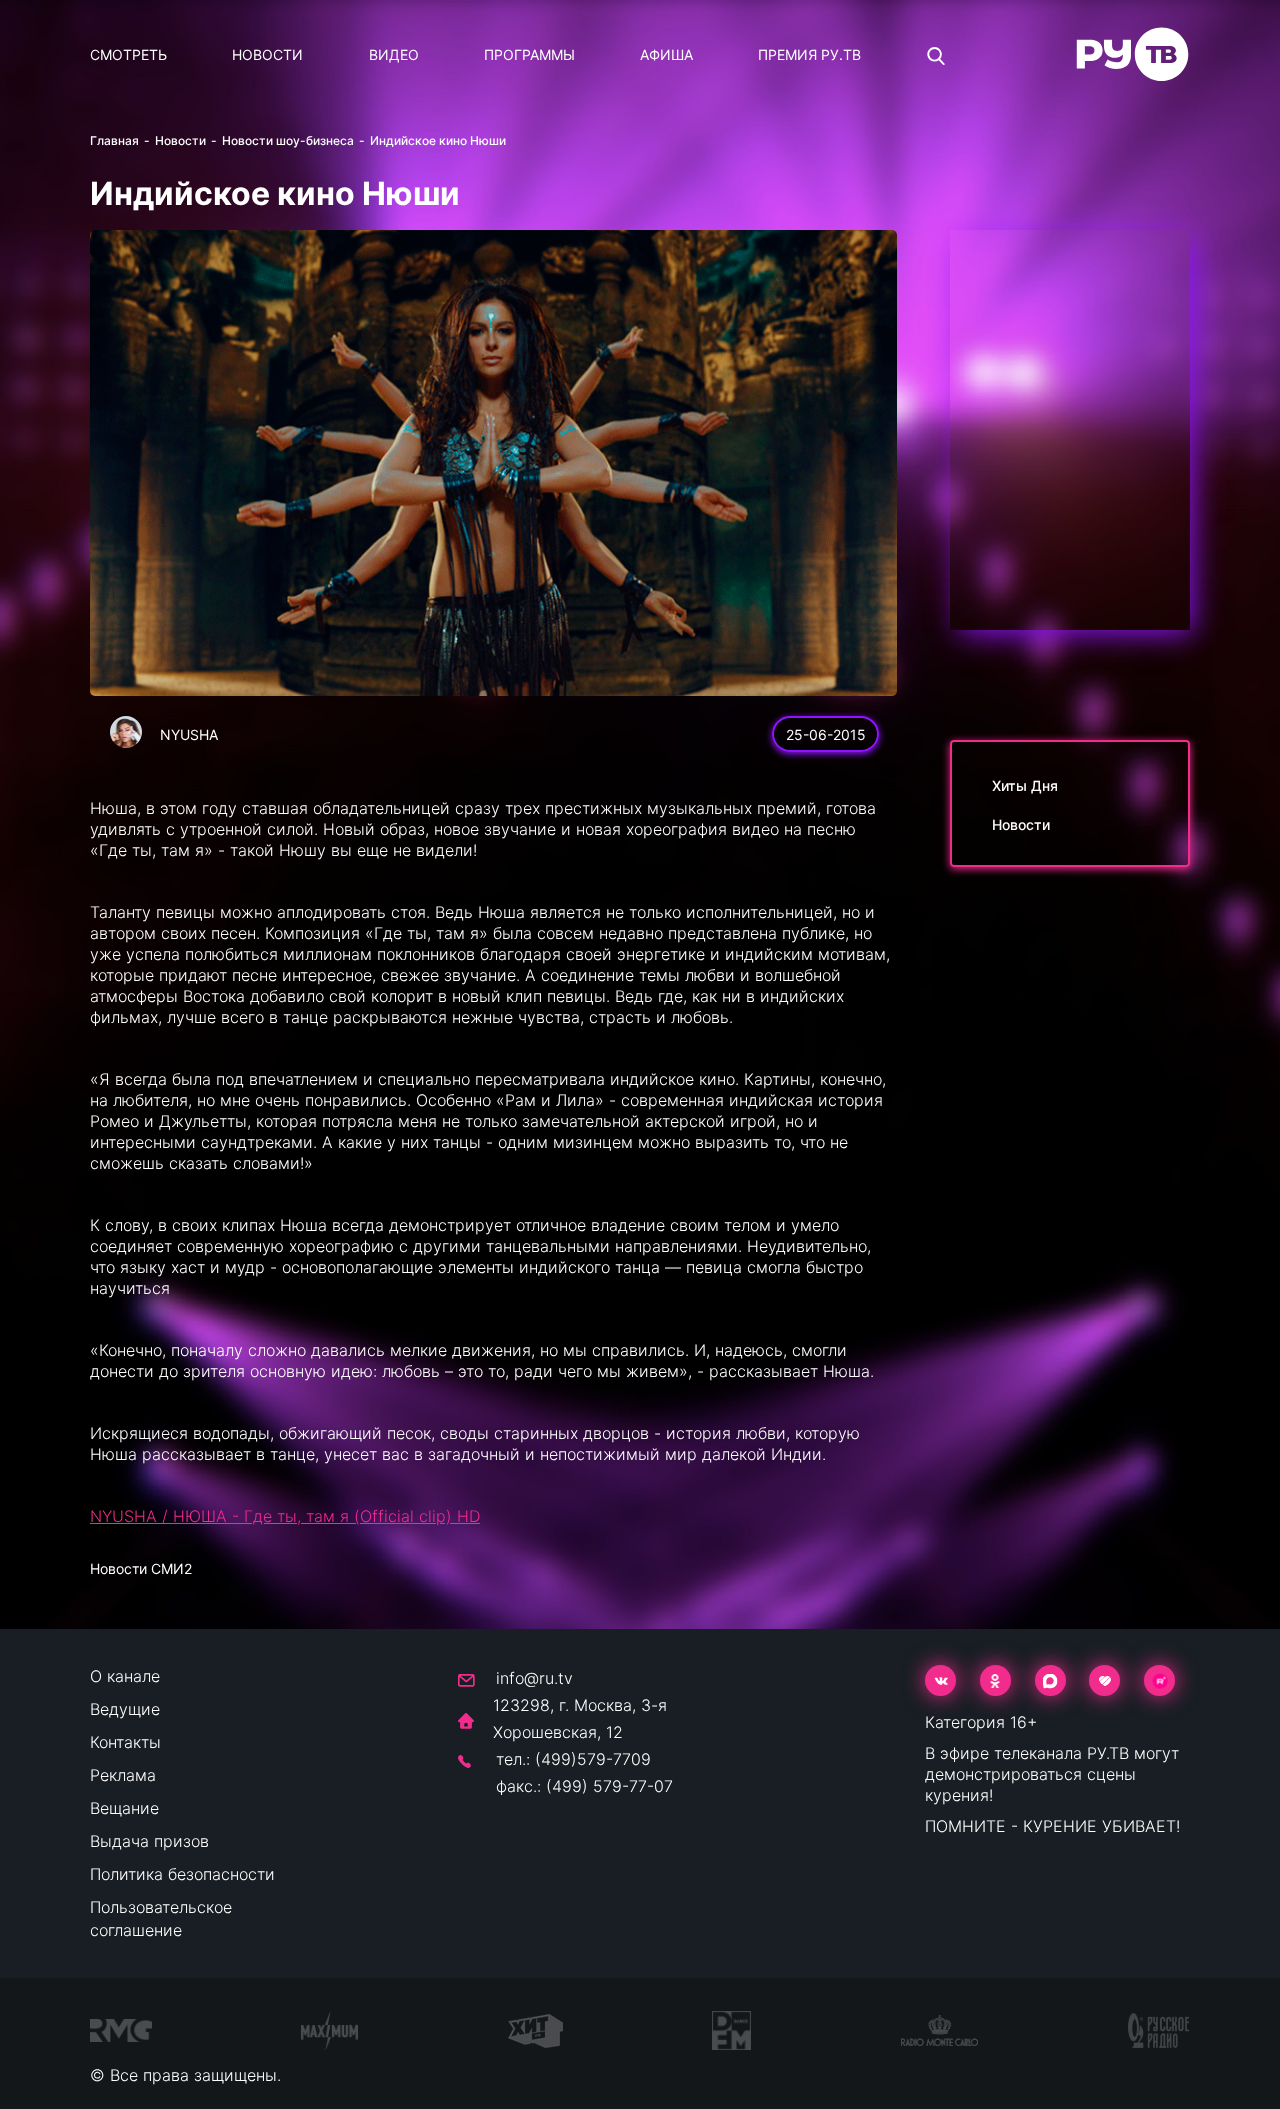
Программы (529, 54)
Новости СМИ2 (141, 1568)
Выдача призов (149, 1841)
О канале (125, 1676)
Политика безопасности (182, 1874)
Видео (394, 54)
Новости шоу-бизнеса (288, 140)
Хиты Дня (1025, 785)
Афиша (666, 54)
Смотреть (128, 54)
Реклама (123, 1775)
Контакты (125, 1742)
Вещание (124, 1808)
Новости (267, 54)
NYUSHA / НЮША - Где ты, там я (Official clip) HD (285, 1516)
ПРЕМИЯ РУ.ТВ (809, 54)
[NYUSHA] (126, 732)
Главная (114, 140)
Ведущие (125, 1709)
